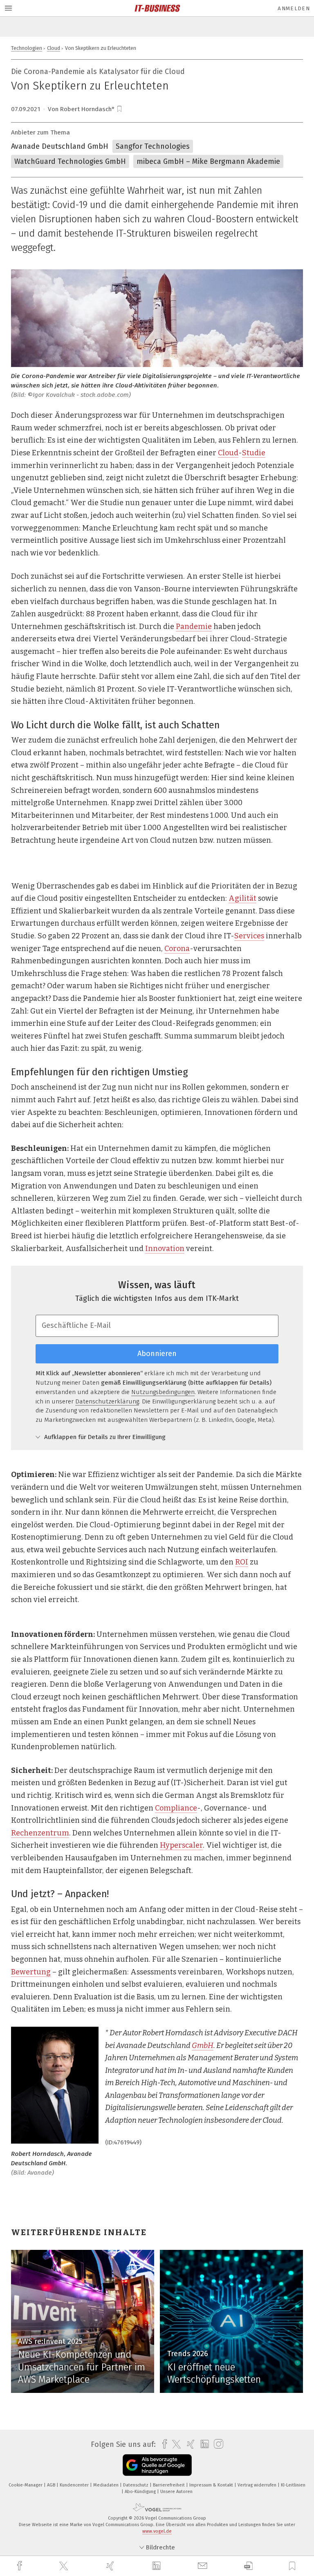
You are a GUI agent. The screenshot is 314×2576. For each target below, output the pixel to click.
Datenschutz (136, 2485)
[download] (248, 2566)
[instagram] (216, 2444)
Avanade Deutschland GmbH (60, 146)
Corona (177, 949)
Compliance (176, 1808)
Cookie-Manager (26, 2485)
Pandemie (194, 627)
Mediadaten (107, 2485)
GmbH (203, 2046)
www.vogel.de (157, 2531)
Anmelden (294, 8)
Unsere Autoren (176, 2492)
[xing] (111, 2566)
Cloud (54, 48)
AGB (52, 2485)
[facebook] (20, 2566)
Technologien (27, 48)
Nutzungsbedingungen (163, 1392)
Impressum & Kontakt (212, 2485)
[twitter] (65, 2566)
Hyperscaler (181, 1845)
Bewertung (31, 1972)
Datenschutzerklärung (107, 1401)
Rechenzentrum (40, 1833)
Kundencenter (75, 2485)
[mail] (204, 2566)
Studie (254, 453)
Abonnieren (157, 1354)
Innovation (165, 1249)
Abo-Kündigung (141, 2492)
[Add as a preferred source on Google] (157, 2465)
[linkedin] (157, 2566)
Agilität (242, 898)
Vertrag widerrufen (258, 2485)
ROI (242, 1562)
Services (249, 936)
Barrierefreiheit (169, 2485)
